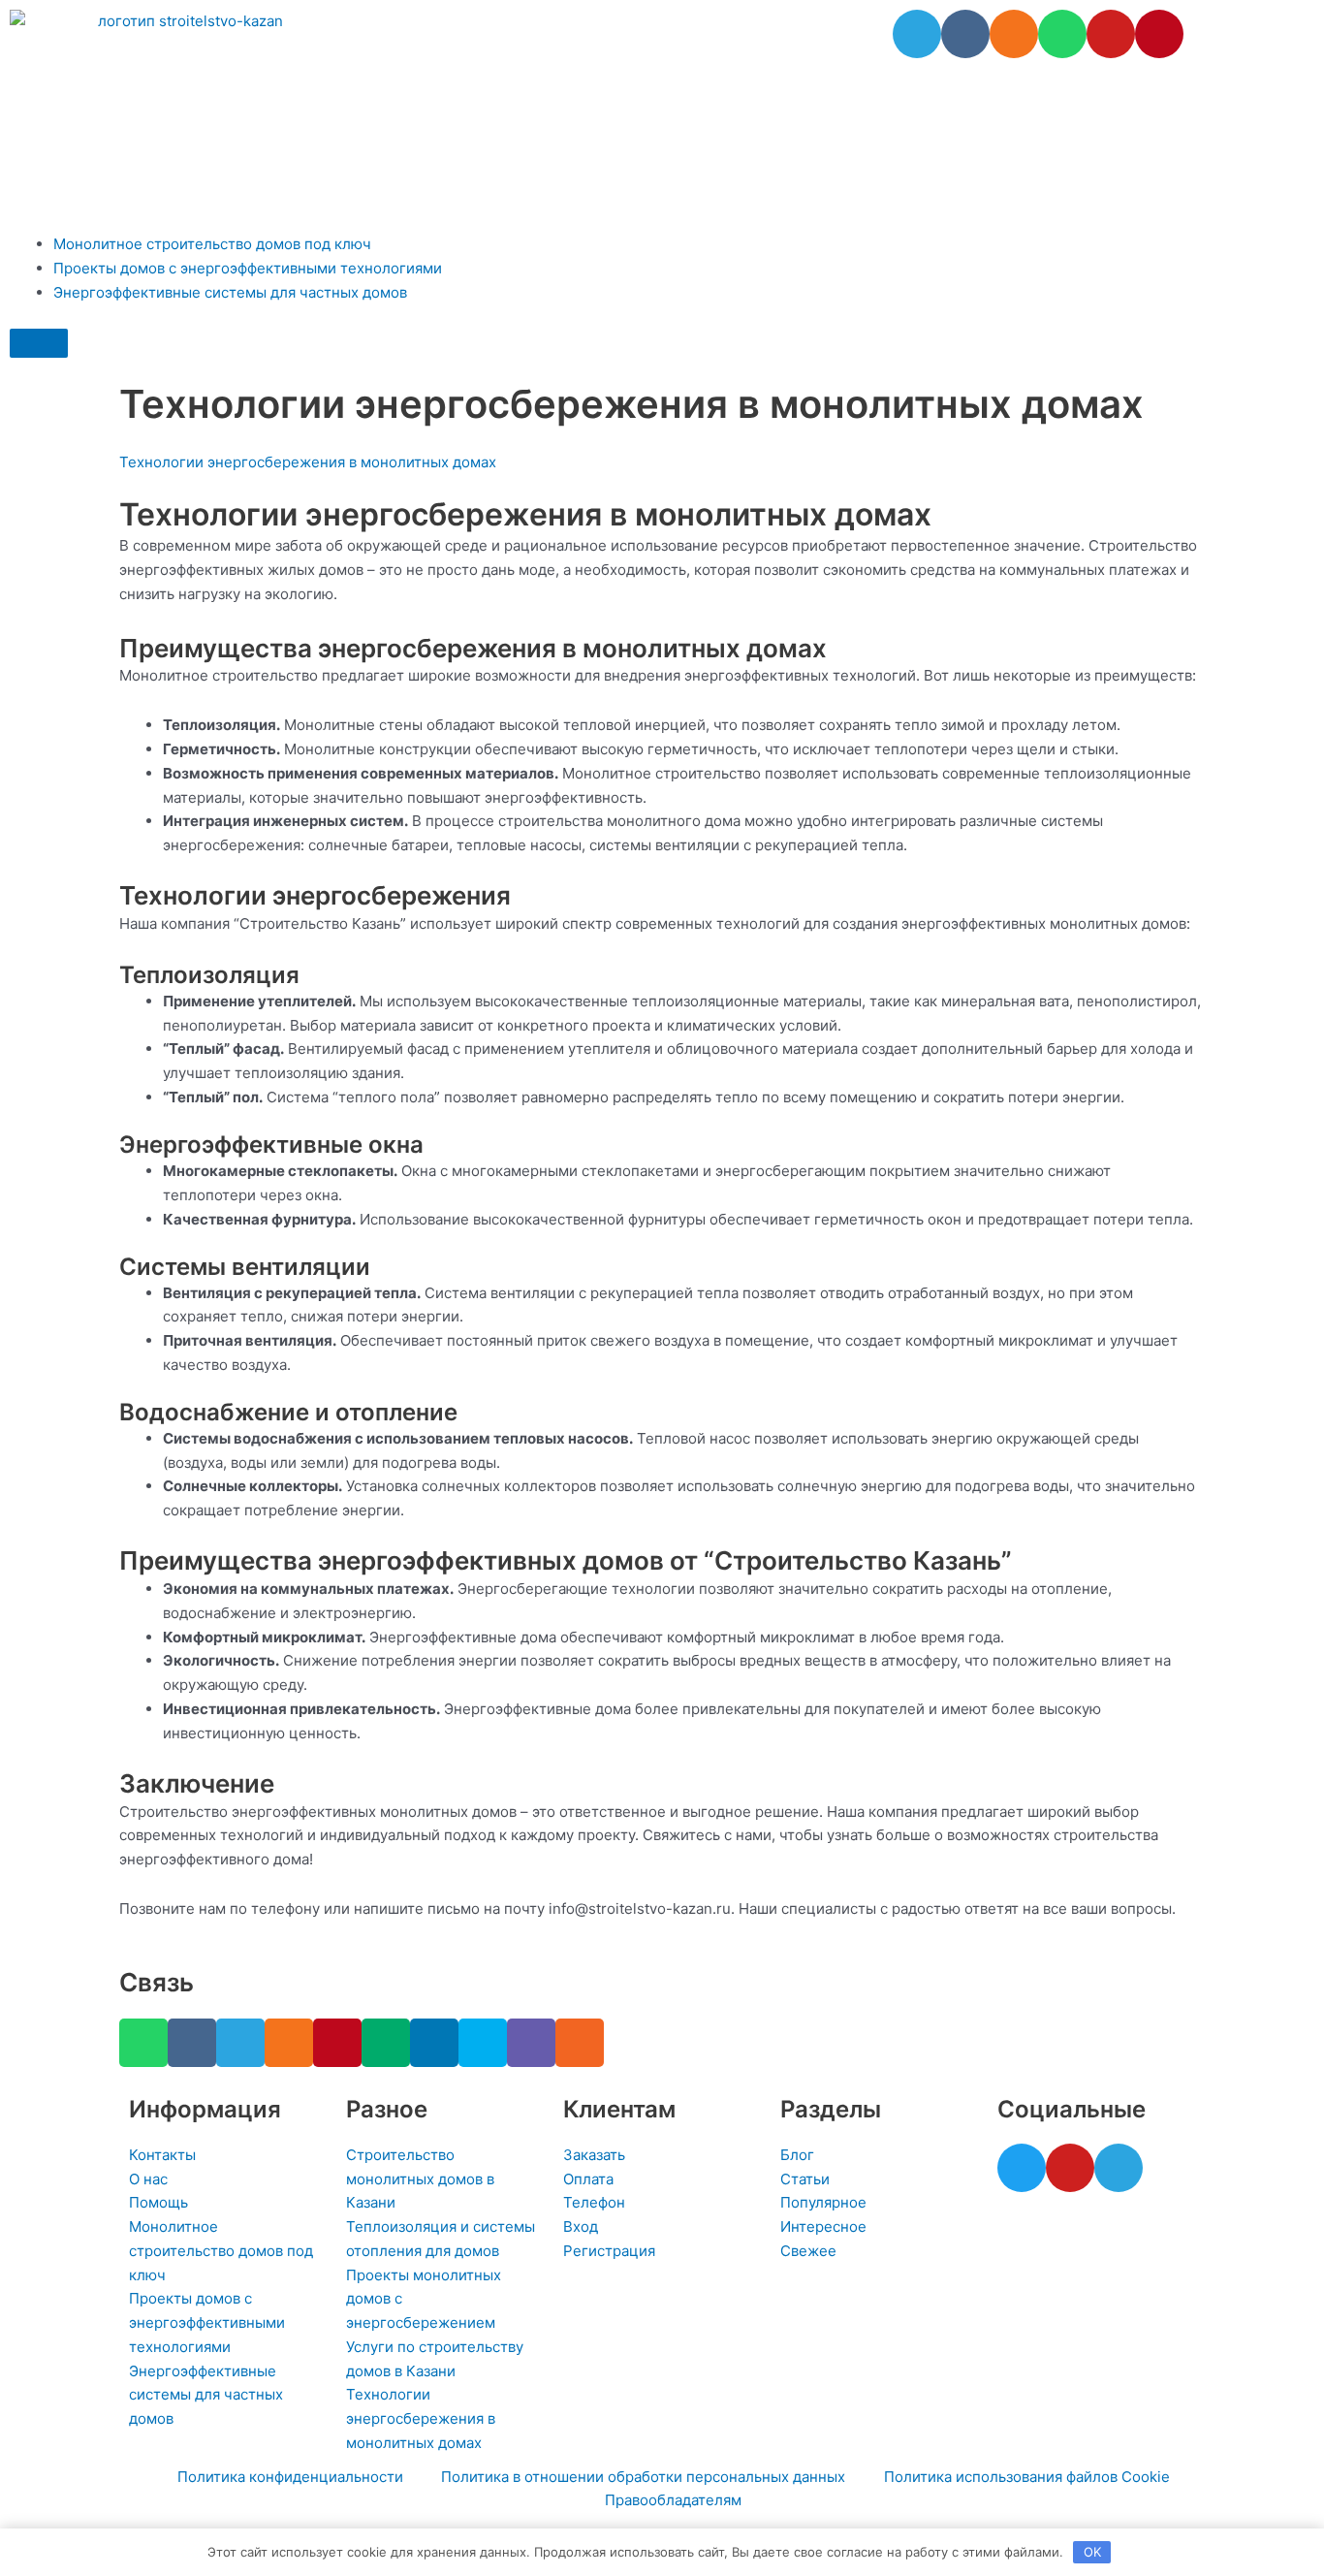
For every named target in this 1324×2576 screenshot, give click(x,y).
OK (1092, 2552)
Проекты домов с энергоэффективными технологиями (248, 268)
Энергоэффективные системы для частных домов (230, 292)
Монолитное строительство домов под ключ (212, 244)
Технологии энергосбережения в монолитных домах (308, 462)
